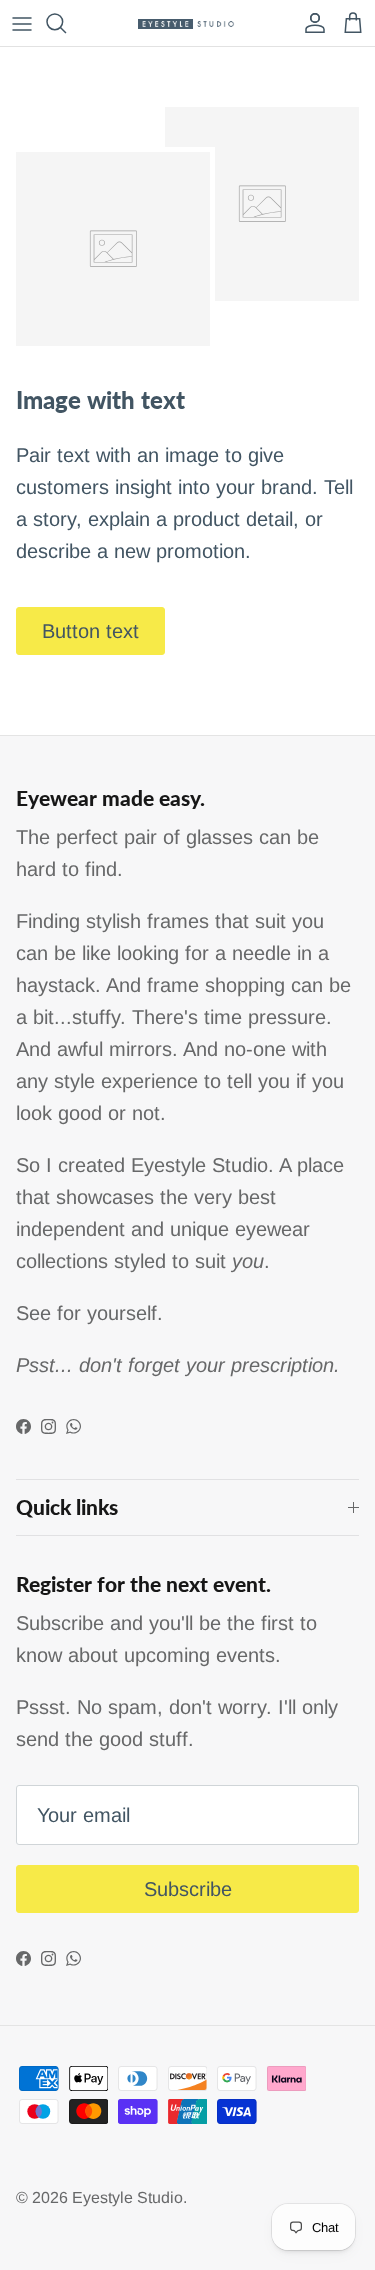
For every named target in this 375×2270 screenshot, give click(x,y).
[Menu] (22, 23)
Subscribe (188, 1889)
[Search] (66, 23)
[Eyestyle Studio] (188, 23)
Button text (90, 631)
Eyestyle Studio (127, 2197)
